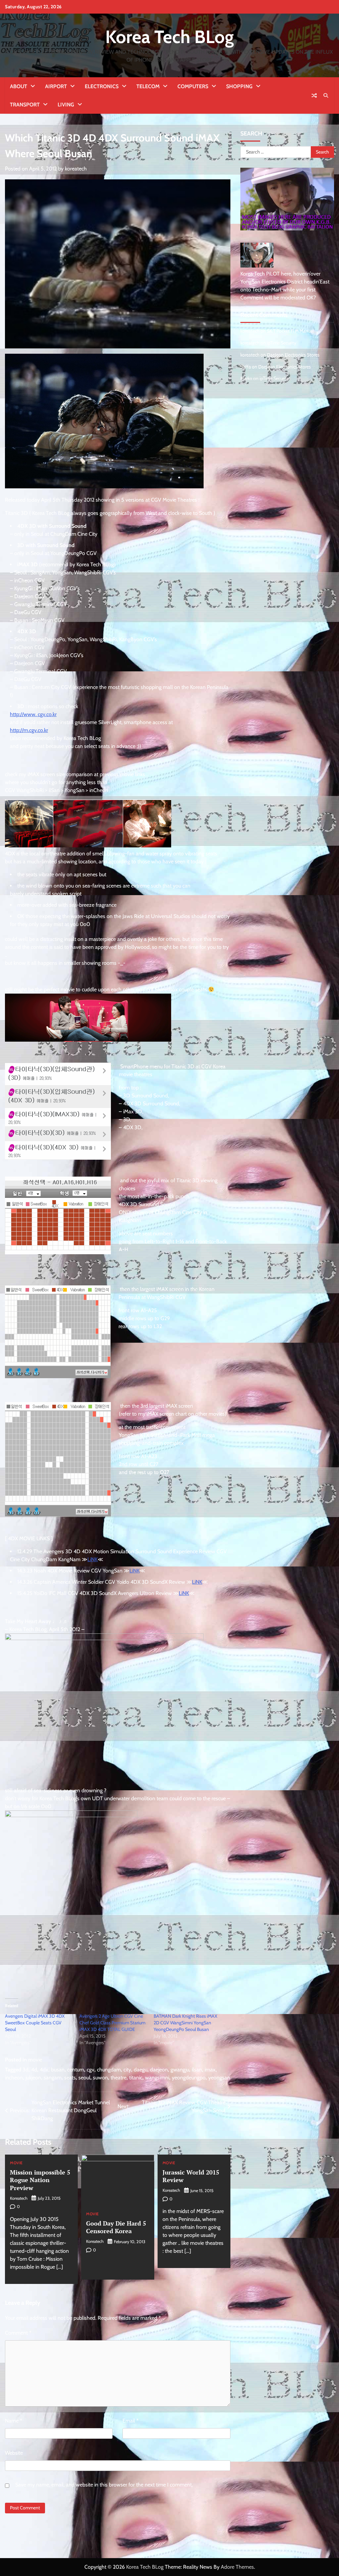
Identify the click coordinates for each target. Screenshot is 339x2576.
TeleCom (148, 86)
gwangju (180, 2070)
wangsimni (157, 2078)
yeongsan (219, 2078)
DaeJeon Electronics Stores (293, 355)
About (19, 86)
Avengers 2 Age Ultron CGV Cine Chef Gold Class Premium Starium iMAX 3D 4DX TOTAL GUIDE (112, 2023)
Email (131, 2421)
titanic (136, 2078)
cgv (91, 2070)
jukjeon (33, 2078)
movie (35, 2060)
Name (14, 2421)
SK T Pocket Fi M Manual (290, 331)
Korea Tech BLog (169, 37)
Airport (56, 86)
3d (25, 2070)
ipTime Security (282, 343)
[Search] (326, 95)
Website (14, 2453)
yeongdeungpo (189, 2078)
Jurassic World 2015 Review (191, 2176)
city (127, 2070)
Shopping (239, 86)
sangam (53, 2078)
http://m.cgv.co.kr (29, 730)
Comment (18, 2333)
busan (58, 2070)
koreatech (76, 169)
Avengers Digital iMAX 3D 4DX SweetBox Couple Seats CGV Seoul (35, 2023)
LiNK (93, 1559)
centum (76, 2070)
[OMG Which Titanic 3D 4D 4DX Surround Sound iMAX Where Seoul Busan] (71, 1815)
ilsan (197, 2070)
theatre (119, 2078)
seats (70, 2078)
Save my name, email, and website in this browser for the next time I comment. (104, 2485)
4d (34, 2070)
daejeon (159, 2070)
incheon (14, 2078)
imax (210, 2070)
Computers (193, 86)
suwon (100, 2078)
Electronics (102, 86)
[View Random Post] (314, 95)
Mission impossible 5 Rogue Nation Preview (40, 2180)
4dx (44, 2070)
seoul (84, 2078)
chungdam (109, 2070)
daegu (141, 2070)
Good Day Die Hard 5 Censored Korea (116, 2227)
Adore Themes (237, 2567)
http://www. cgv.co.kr (33, 714)
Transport (25, 105)
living (66, 105)
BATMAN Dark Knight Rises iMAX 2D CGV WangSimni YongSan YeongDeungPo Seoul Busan (185, 2023)
